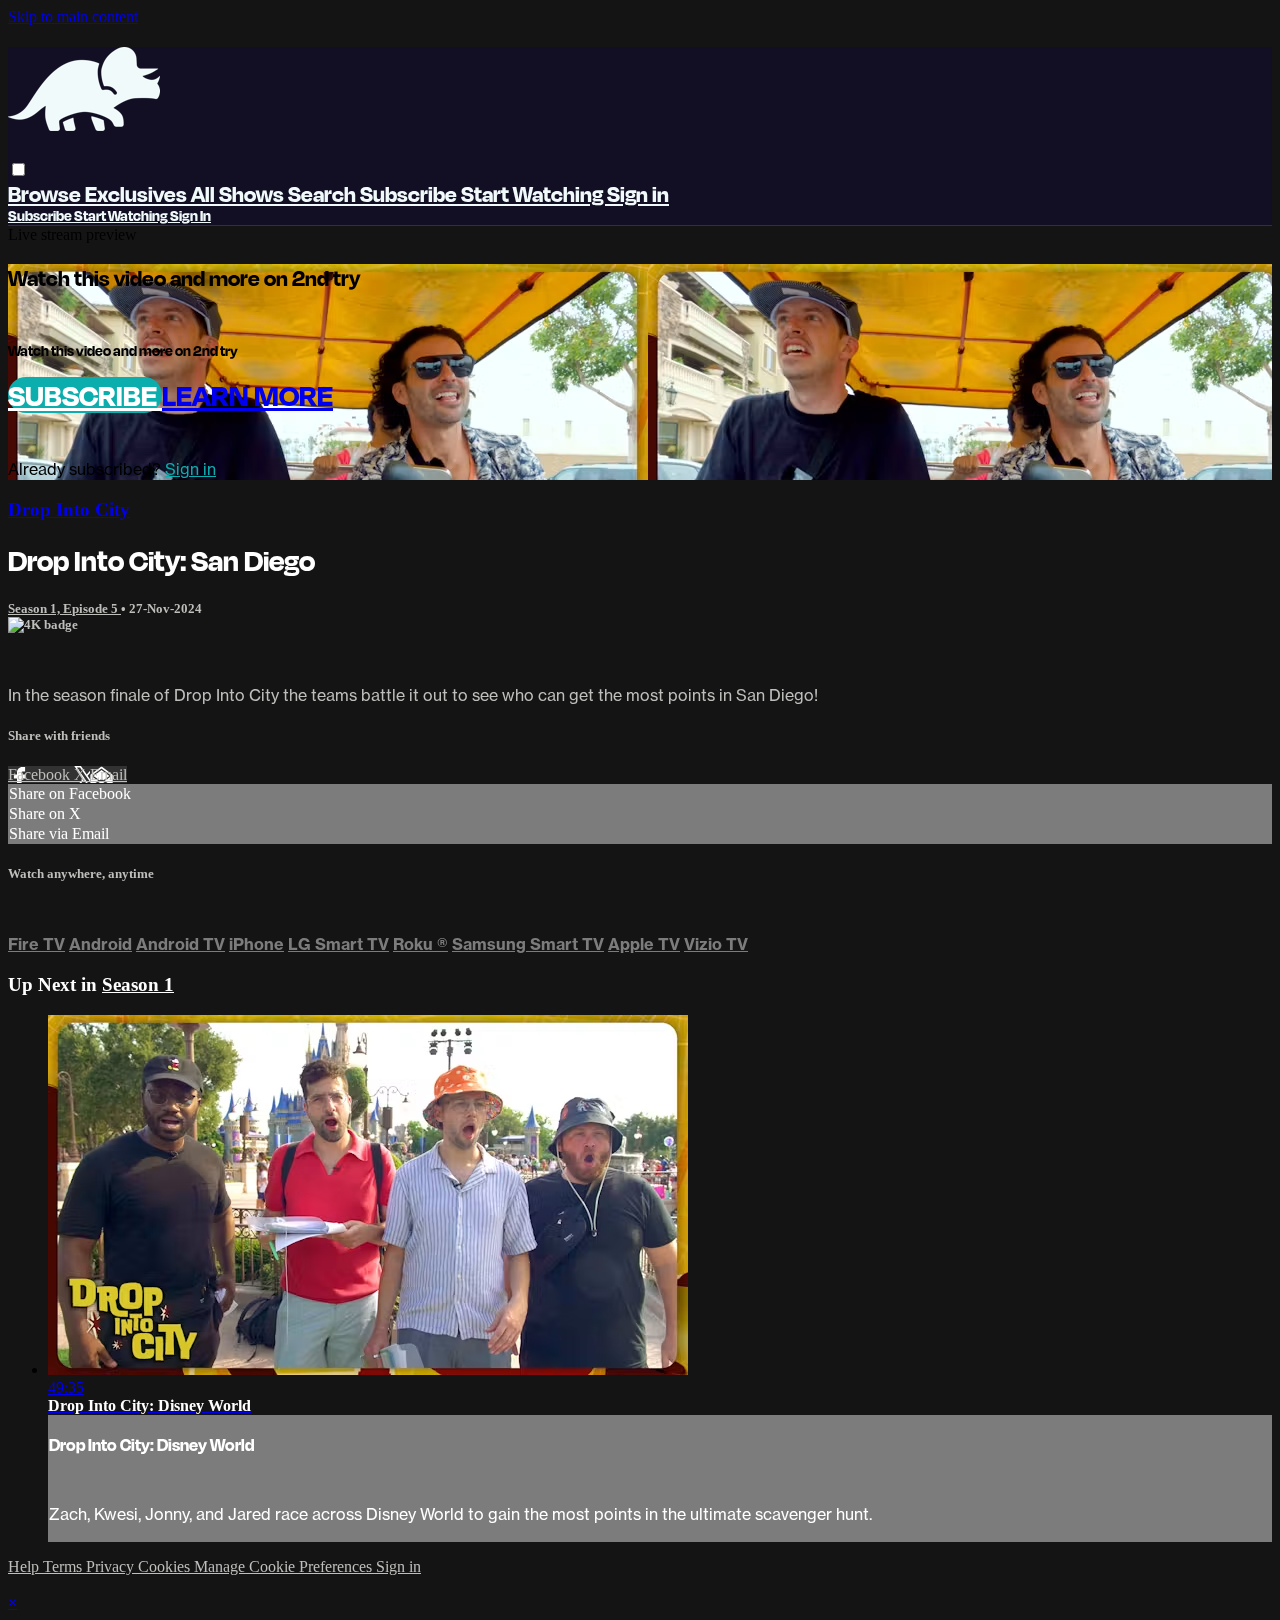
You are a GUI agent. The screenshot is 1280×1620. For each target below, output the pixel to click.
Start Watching (534, 193)
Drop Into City (69, 509)
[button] (18, 169)
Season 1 (138, 984)
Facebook (41, 774)
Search (324, 193)
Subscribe (85, 395)
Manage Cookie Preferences (285, 1566)
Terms (64, 1566)
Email (108, 774)
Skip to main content (73, 16)
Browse (46, 193)
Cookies (166, 1566)
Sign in (638, 193)
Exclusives (138, 193)
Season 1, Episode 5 (64, 608)
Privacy (112, 1566)
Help (25, 1566)
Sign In (190, 215)
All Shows (239, 193)
